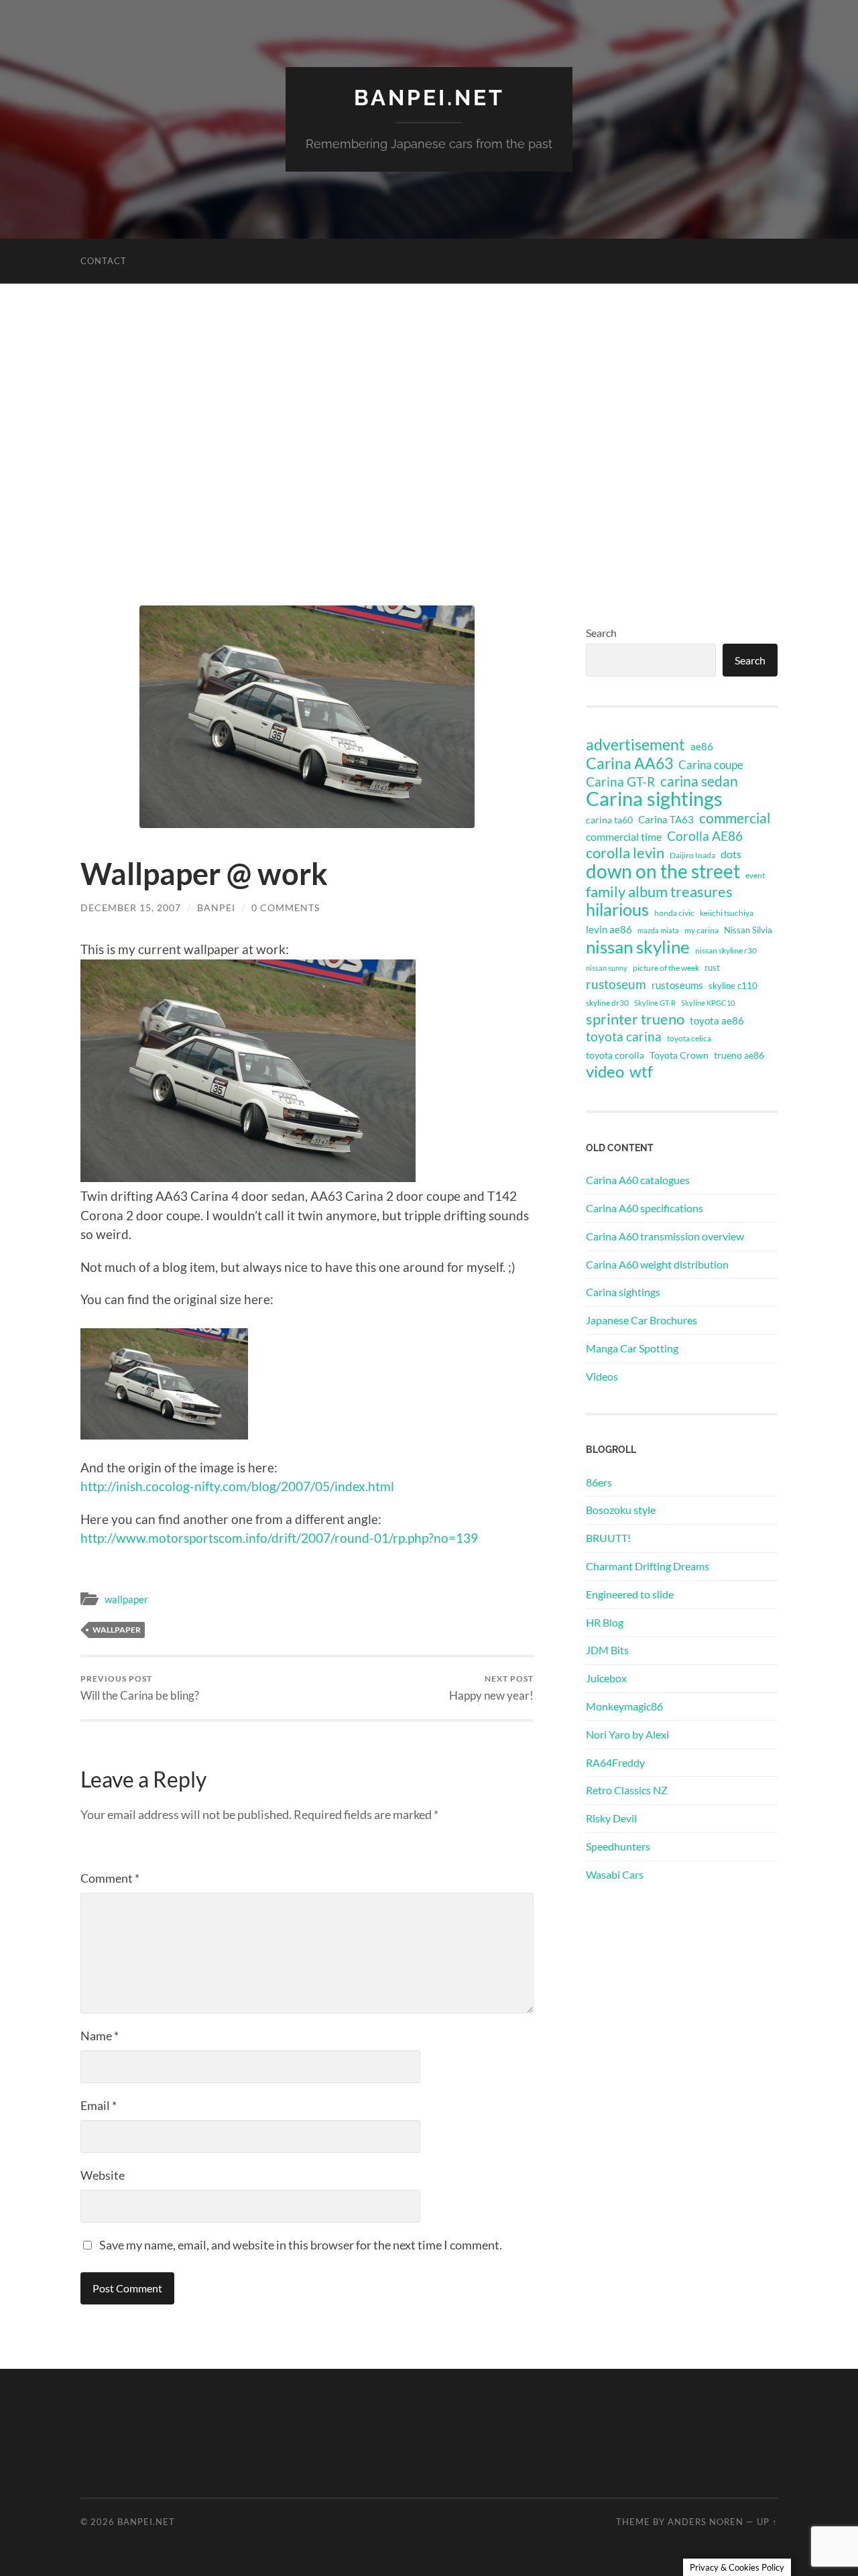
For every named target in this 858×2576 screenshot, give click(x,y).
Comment (110, 1878)
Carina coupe (711, 765)
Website (103, 2175)
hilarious (617, 909)
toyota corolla (615, 1055)
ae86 (702, 747)
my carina (701, 930)
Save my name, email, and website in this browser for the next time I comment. (301, 2245)
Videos (602, 1376)
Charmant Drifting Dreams (648, 1566)
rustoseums (677, 985)
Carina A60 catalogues (638, 1180)
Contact (104, 261)
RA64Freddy (615, 1762)
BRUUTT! (608, 1538)
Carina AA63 (629, 763)
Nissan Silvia (748, 930)
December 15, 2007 (131, 908)
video (605, 1071)
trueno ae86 (739, 1055)
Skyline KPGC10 (708, 1003)
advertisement (635, 745)
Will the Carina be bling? (140, 1688)
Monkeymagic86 (624, 1706)
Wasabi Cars (615, 1874)
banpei (216, 908)
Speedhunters (618, 1846)
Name (100, 2036)
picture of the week (666, 968)
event (755, 875)
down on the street (663, 872)
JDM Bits (607, 1650)
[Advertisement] (429, 445)
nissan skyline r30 (726, 950)
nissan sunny (607, 968)
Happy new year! (491, 1688)
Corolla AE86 (705, 836)
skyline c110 (733, 986)
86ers (599, 1482)
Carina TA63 (666, 819)
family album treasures (659, 892)
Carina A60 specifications (645, 1208)
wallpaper (126, 1599)
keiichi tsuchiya (727, 913)
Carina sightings (654, 799)
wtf (641, 1071)
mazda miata (658, 930)
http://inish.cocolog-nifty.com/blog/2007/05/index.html (237, 1486)
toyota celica (689, 1038)
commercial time (624, 837)
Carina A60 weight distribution (657, 1264)
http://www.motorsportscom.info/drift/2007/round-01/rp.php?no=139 (279, 1538)
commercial (735, 818)
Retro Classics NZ (627, 1790)
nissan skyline (638, 947)
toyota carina (624, 1036)
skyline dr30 (607, 1003)
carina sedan (699, 781)
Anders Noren (706, 2522)
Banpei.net (429, 98)
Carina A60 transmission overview (665, 1236)
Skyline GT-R (655, 1003)
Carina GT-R (620, 782)
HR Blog (605, 1622)
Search (601, 633)
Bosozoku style (621, 1510)
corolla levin (625, 853)
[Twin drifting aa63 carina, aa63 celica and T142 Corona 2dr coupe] (164, 1435)
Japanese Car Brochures (641, 1320)
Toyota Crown (679, 1055)
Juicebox (606, 1678)
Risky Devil (611, 1818)
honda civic (674, 913)
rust (712, 968)
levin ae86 (609, 929)
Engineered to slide (630, 1594)
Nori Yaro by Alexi (627, 1734)
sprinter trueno (635, 1019)
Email (99, 2105)
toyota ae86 (717, 1020)
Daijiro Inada (692, 855)
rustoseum (616, 984)
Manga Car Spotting (632, 1348)
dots (731, 854)
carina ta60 (609, 820)
